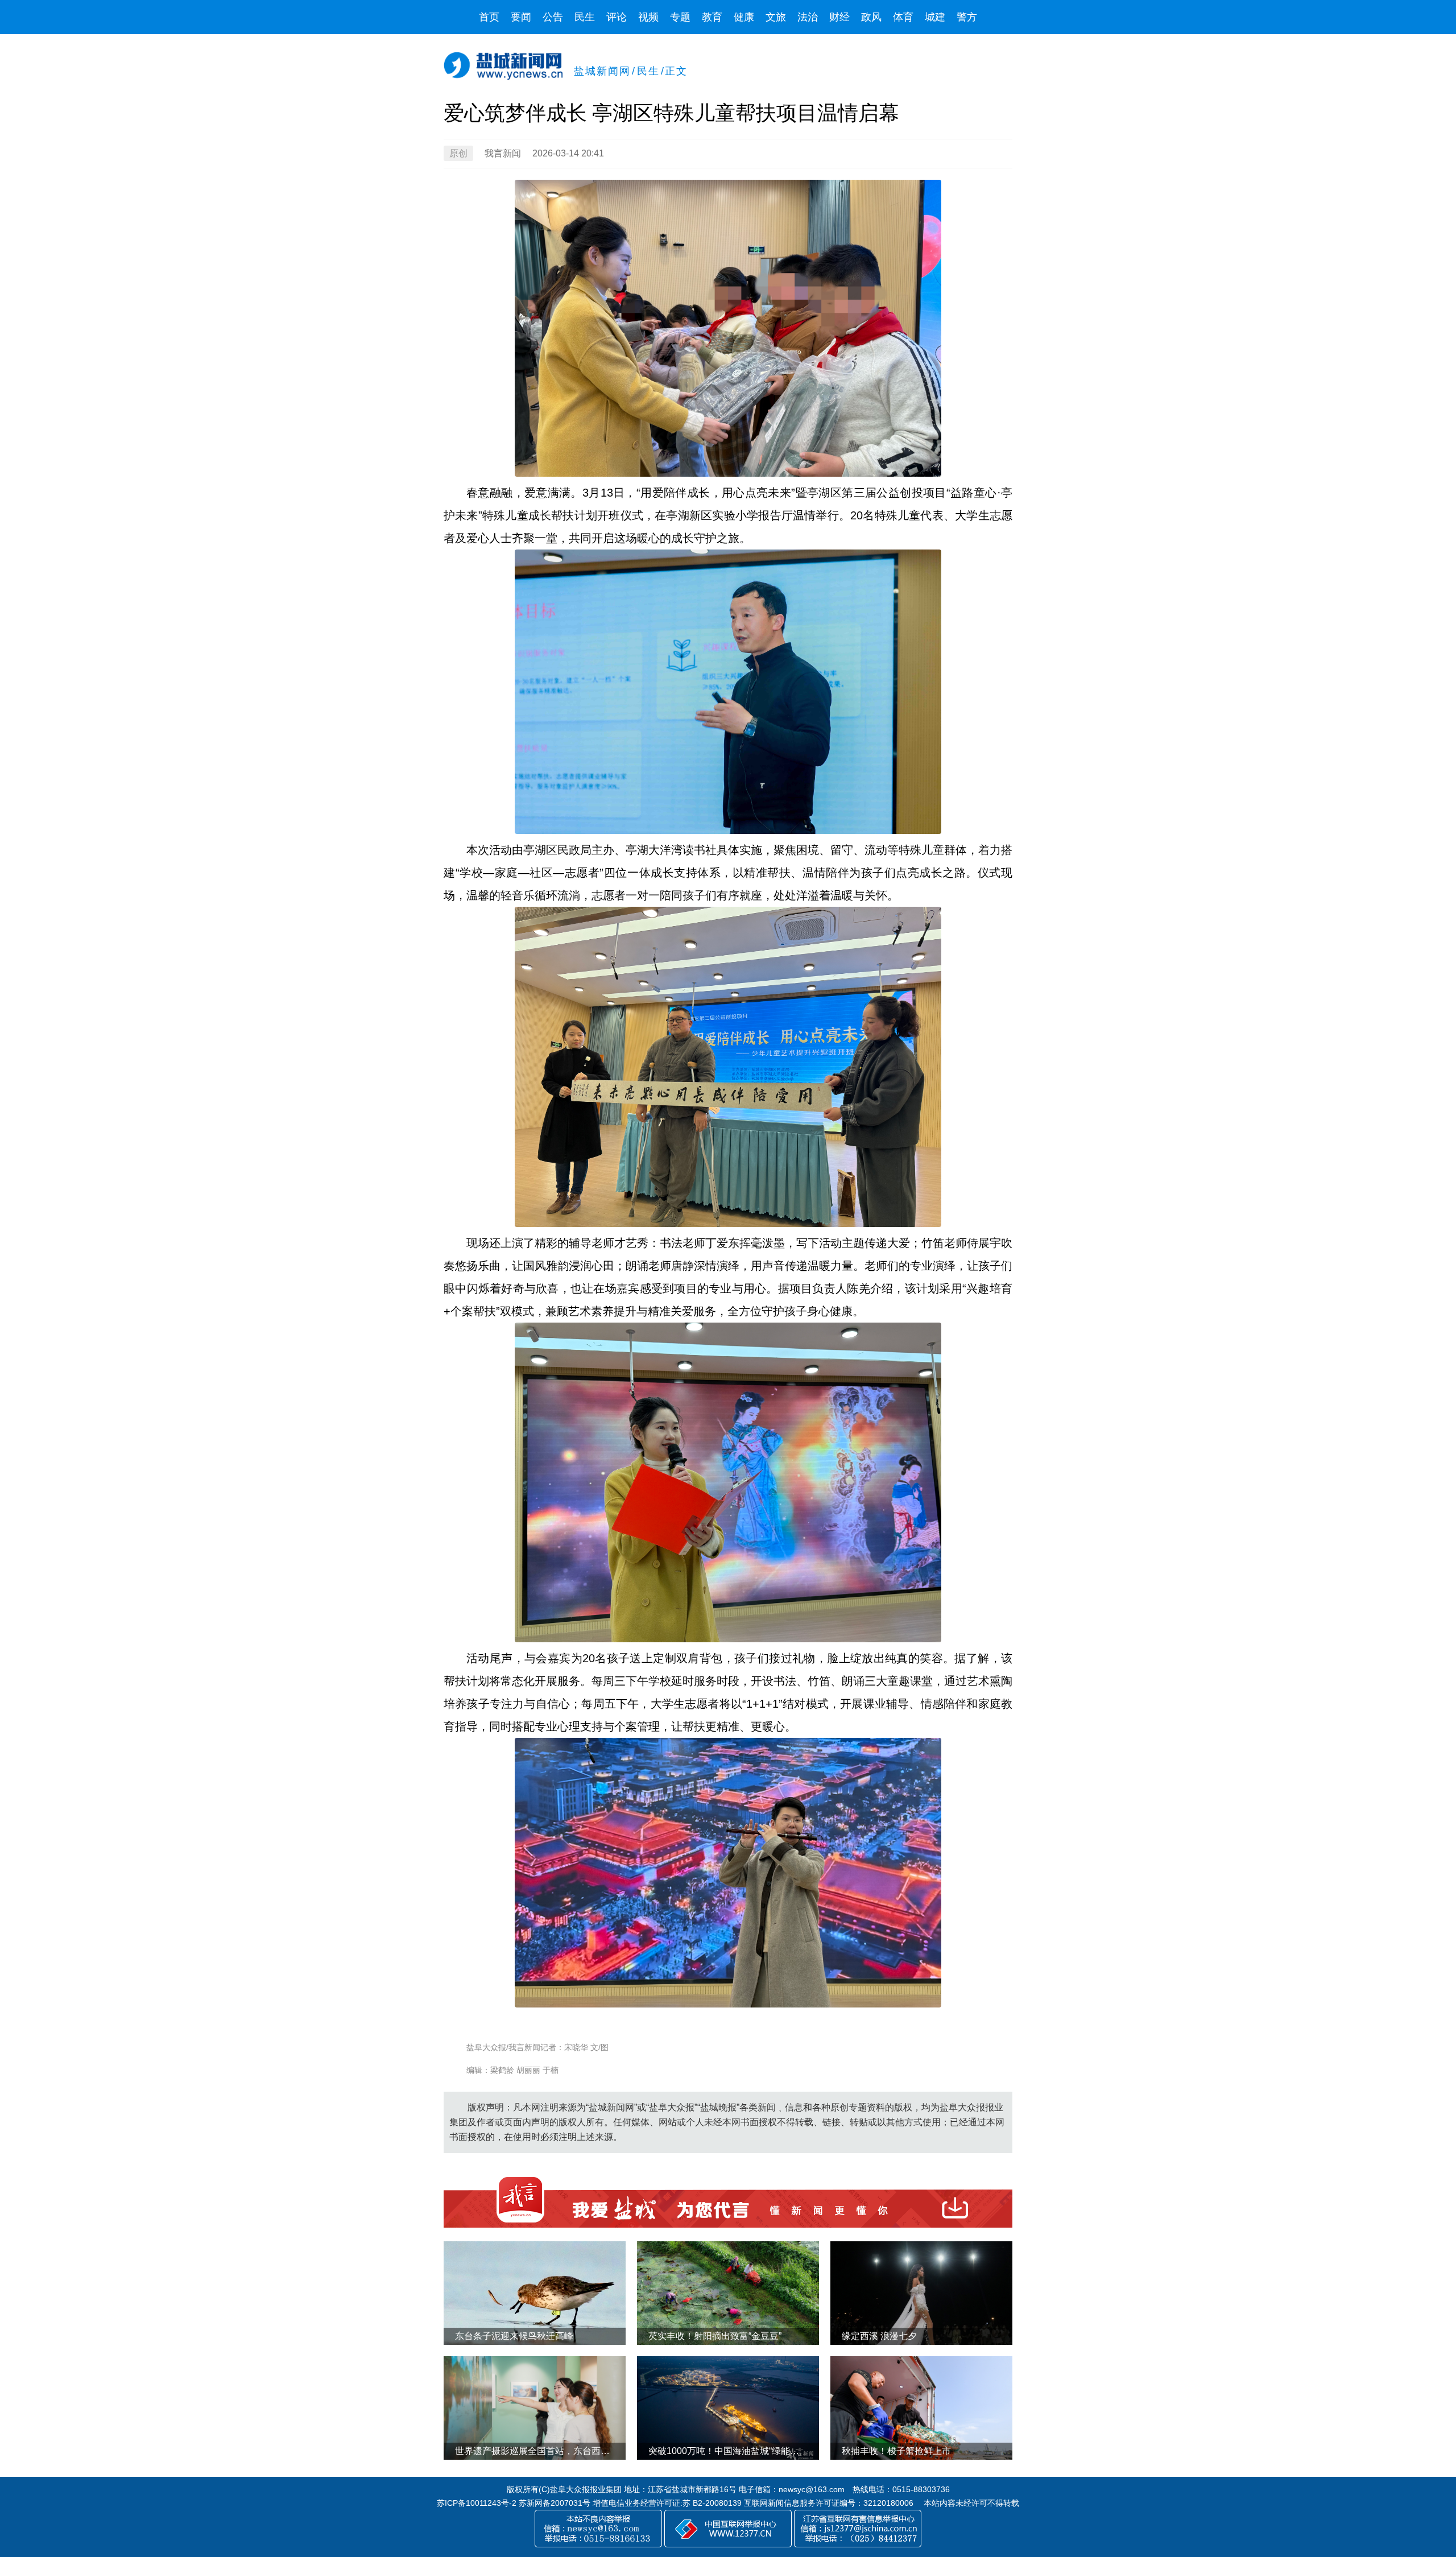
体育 (903, 17)
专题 (680, 17)
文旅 (776, 17)
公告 (553, 17)
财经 (839, 17)
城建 (935, 17)
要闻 (521, 17)
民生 (585, 17)
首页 (489, 17)
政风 (871, 17)
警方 (967, 17)
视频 (648, 17)
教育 (712, 17)
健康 (744, 17)
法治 (808, 17)
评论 (617, 17)
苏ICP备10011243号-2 (477, 2503)
